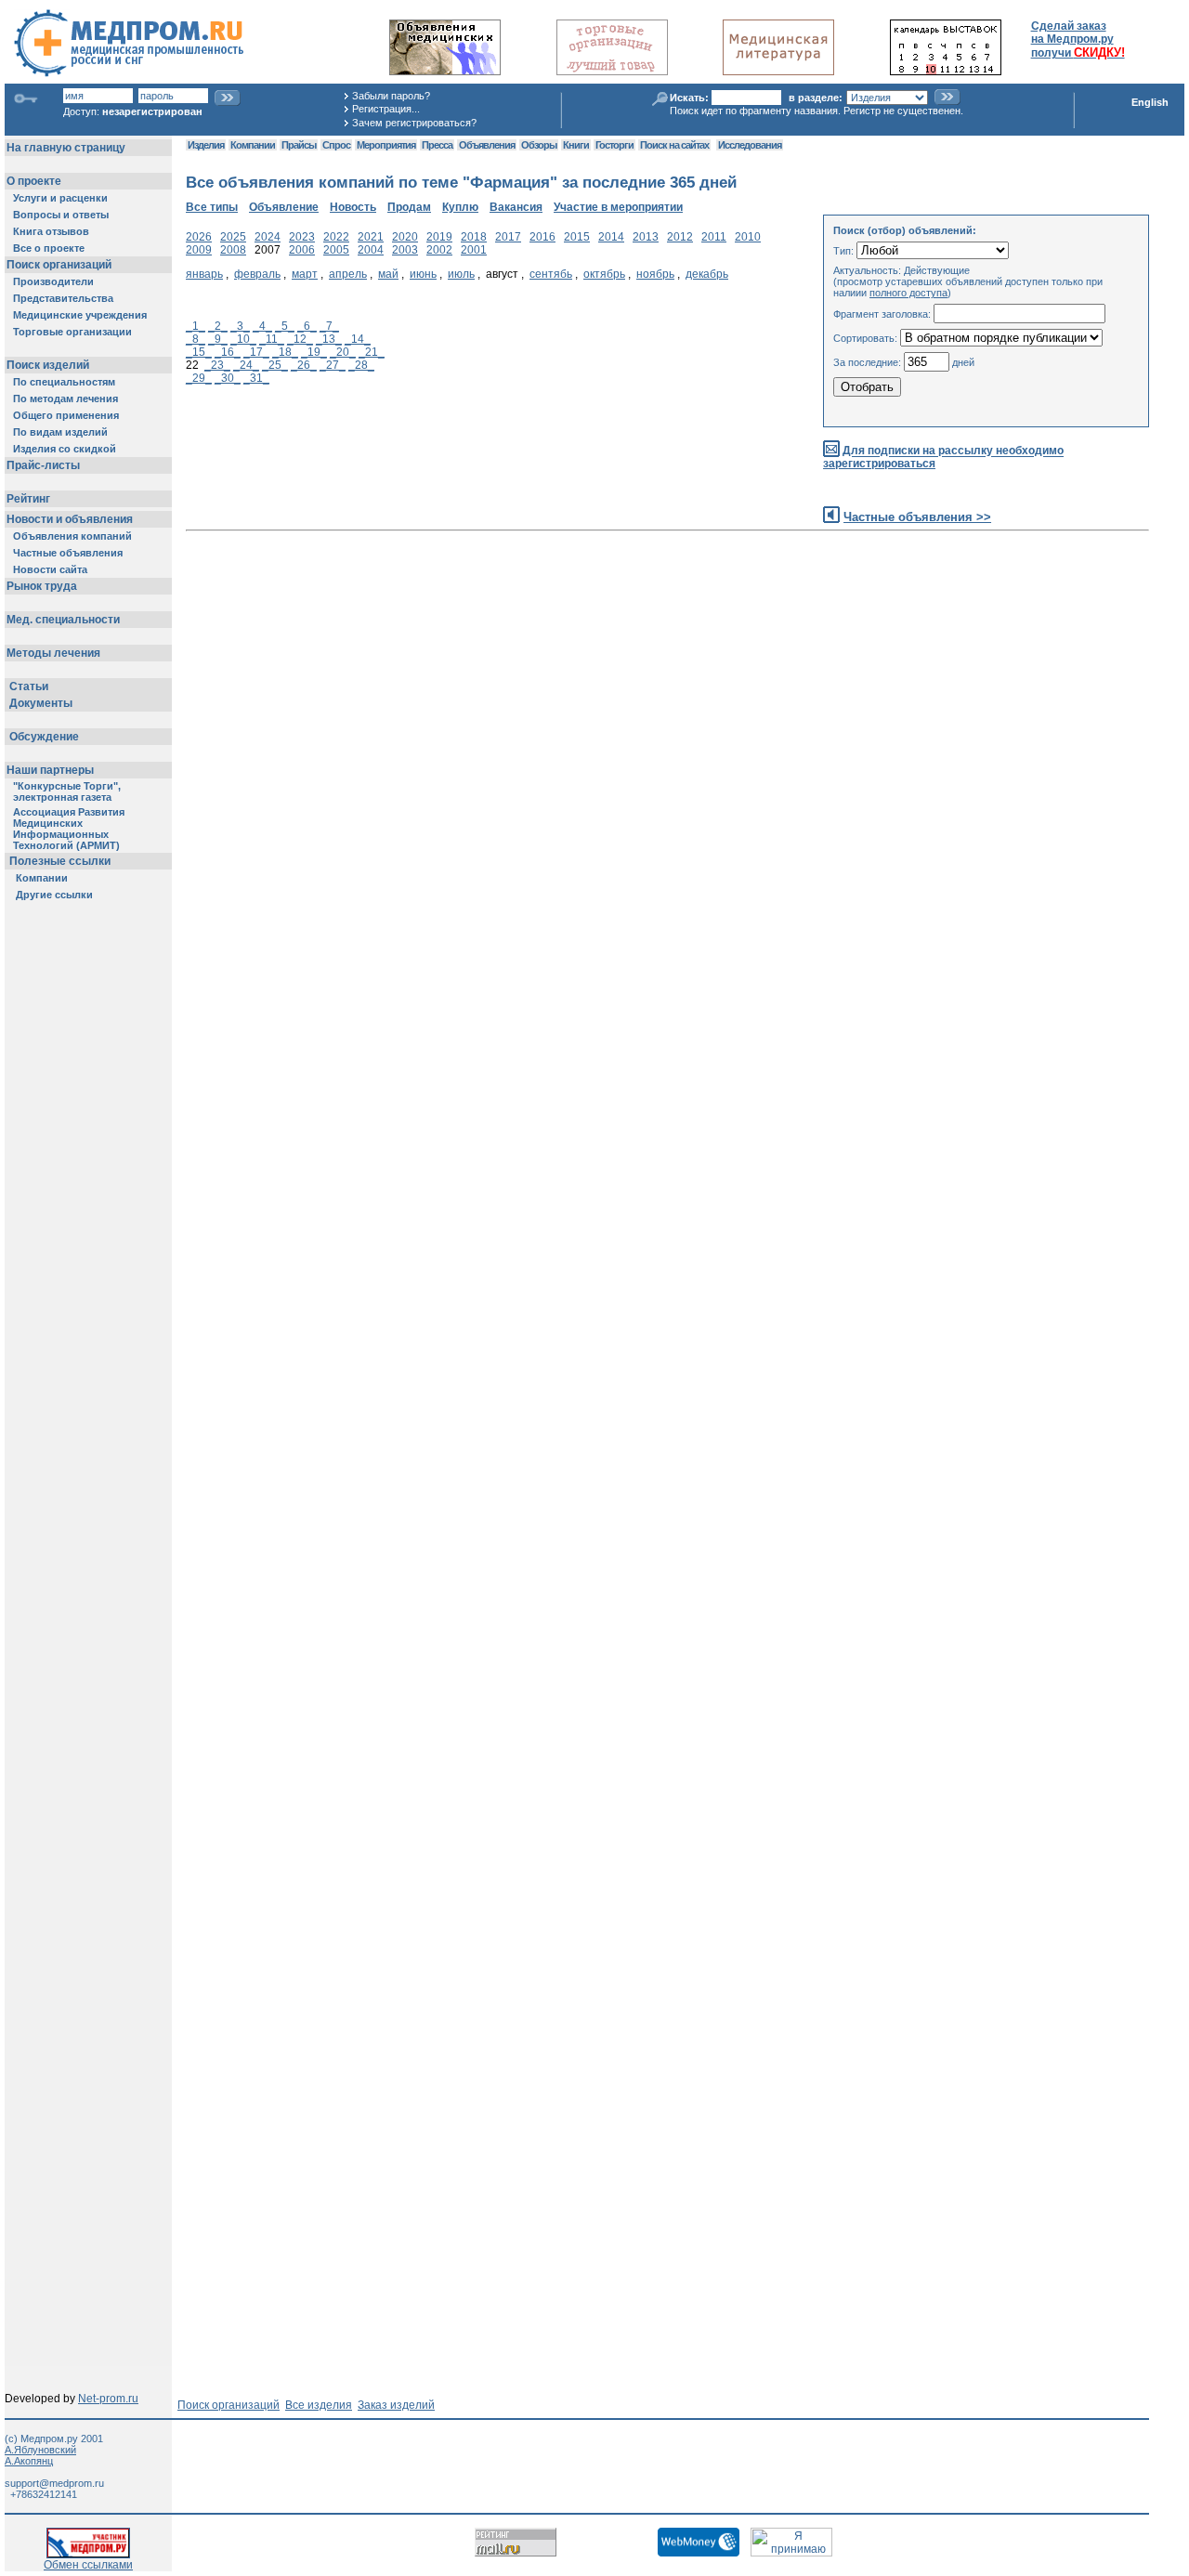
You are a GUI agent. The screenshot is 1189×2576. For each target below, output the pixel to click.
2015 (577, 237)
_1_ (196, 326)
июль (461, 274)
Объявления (487, 145)
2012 (680, 237)
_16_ (228, 352)
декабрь (707, 274)
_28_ (361, 365)
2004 (371, 250)
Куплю (460, 207)
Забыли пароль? (391, 96)
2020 (405, 237)
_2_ (218, 326)
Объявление (284, 207)
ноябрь (655, 274)
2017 (508, 237)
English (1150, 102)
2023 (302, 237)
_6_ (307, 326)
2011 (714, 237)
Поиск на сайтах (674, 145)
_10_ (243, 339)
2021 (371, 237)
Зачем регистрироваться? (414, 123)
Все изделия (319, 2405)
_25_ (275, 365)
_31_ (256, 378)
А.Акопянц (29, 2461)
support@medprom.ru (54, 2483)
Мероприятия (386, 145)
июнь (423, 274)
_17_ (256, 352)
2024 (268, 237)
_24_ (246, 365)
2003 (405, 250)
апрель (348, 274)
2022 (336, 237)
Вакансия (516, 207)
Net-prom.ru (108, 2399)
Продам (409, 207)
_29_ (199, 378)
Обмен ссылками (88, 2565)
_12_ (300, 339)
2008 (233, 250)
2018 (474, 237)
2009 (199, 250)
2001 (474, 250)
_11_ (272, 339)
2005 (336, 250)
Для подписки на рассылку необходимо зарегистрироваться (943, 458)
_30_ (228, 378)
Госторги (614, 145)
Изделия (206, 145)
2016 (542, 237)
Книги (576, 145)
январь (204, 274)
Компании (253, 145)
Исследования (750, 145)
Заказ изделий (396, 2405)
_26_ (304, 365)
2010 (748, 237)
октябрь (604, 274)
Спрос (336, 145)
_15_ (199, 352)
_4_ (262, 326)
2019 (439, 237)
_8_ (196, 339)
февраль (257, 274)
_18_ (285, 352)
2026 (199, 237)
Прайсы (299, 145)
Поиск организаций (229, 2405)
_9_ (218, 339)
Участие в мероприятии (618, 207)
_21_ (372, 352)
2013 (646, 237)
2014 (611, 237)
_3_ (240, 326)
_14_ (358, 339)
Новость (353, 207)
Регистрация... (386, 109)
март (305, 274)
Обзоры (539, 145)
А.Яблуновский (40, 2450)
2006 (302, 250)
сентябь (551, 274)
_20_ (343, 352)
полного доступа (908, 293)
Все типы (212, 207)
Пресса (437, 145)
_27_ (333, 365)
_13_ (329, 339)
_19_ (314, 352)
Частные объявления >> (917, 517)
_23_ (217, 365)
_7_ (329, 326)
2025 (233, 237)
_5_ (285, 326)
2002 (439, 250)
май (388, 274)
